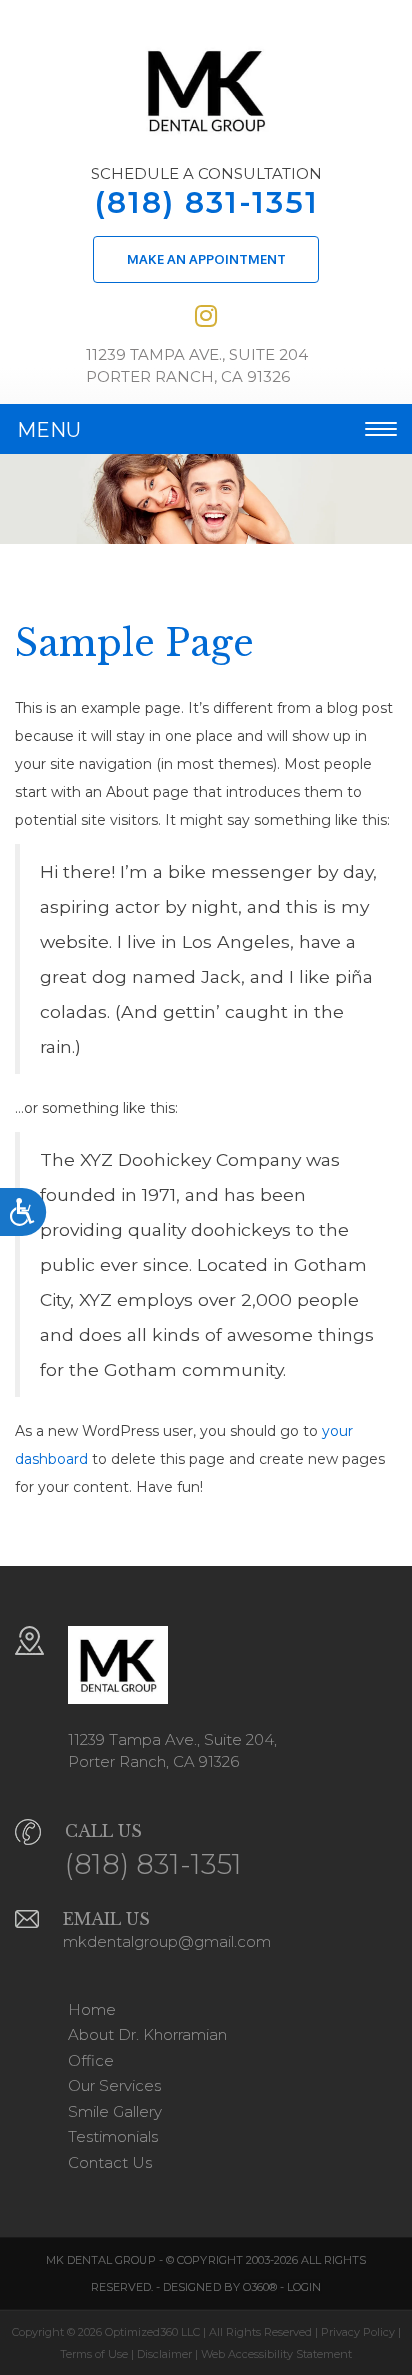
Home (92, 2009)
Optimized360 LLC (152, 2332)
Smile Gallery (115, 2111)
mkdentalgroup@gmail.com (167, 1941)
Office (91, 2060)
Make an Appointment (206, 259)
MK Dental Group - (106, 2260)
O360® (260, 2287)
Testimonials (113, 2136)
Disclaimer (164, 2354)
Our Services (114, 2085)
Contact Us (110, 2162)
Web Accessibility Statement (276, 2354)
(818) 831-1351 (206, 202)
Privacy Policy (358, 2332)
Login (304, 2287)
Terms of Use (94, 2354)
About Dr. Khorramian (147, 2034)
